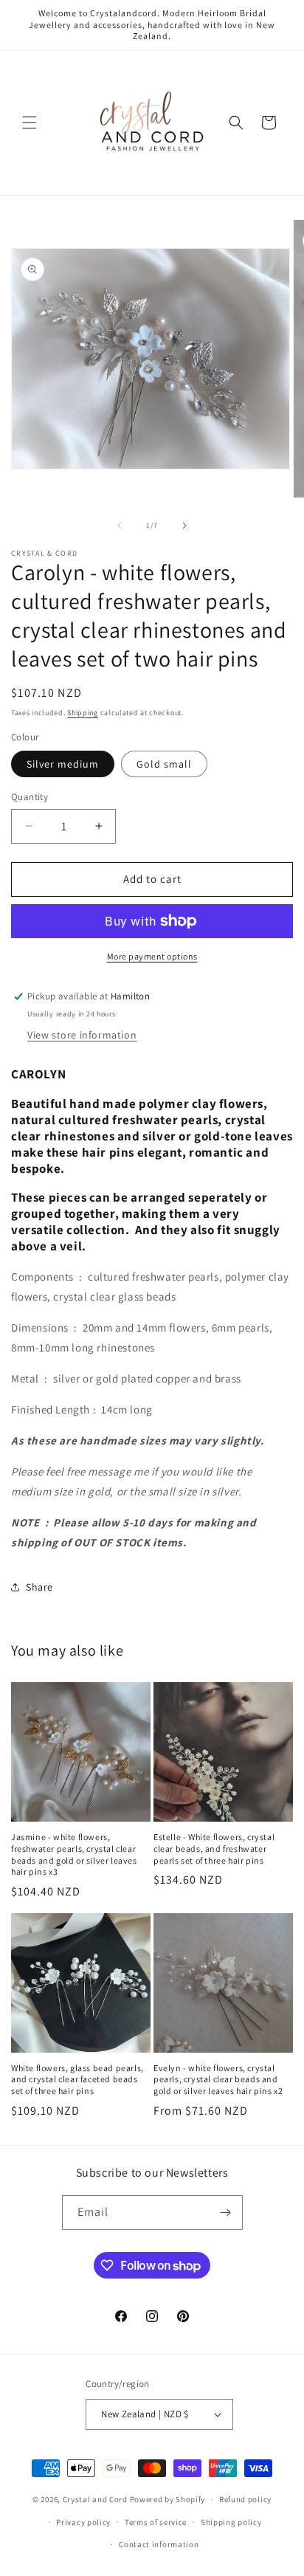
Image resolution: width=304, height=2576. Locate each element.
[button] (30, 123)
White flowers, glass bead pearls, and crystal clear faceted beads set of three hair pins (77, 2079)
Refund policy (245, 2499)
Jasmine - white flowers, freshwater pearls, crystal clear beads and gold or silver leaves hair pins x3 (74, 1854)
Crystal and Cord (95, 2499)
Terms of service (156, 2522)
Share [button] (39, 1587)
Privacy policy (83, 2522)
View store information (82, 1035)
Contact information (159, 2544)
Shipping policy (231, 2522)
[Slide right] (184, 526)
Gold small (164, 764)
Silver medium (63, 764)
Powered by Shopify (168, 2499)
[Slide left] (120, 526)
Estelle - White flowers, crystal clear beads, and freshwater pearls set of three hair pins (214, 1848)
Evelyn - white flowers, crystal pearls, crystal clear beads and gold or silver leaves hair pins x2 (218, 2079)
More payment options (152, 956)
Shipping (83, 713)
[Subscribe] (226, 2212)
